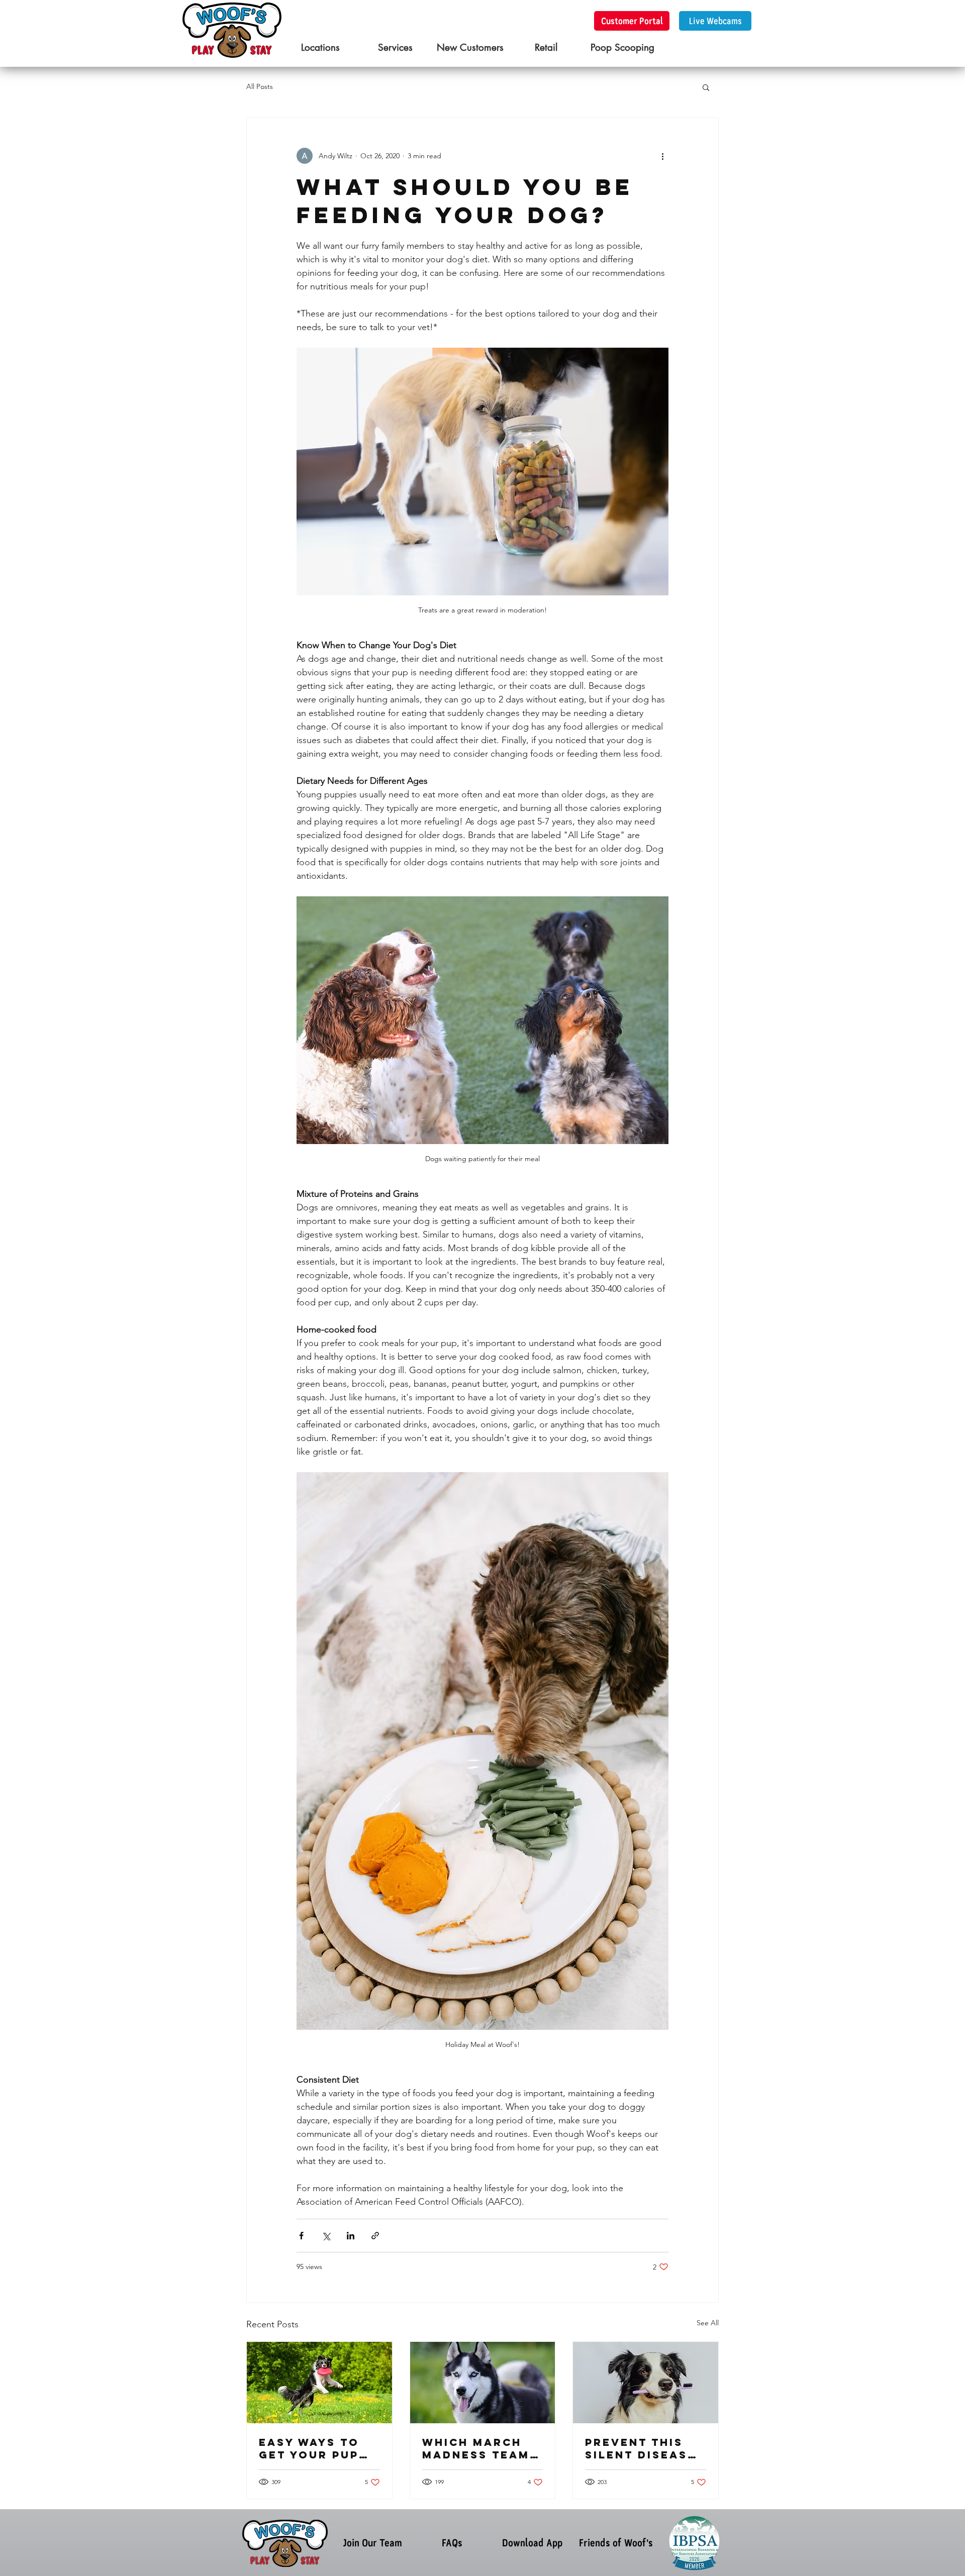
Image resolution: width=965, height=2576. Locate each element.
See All (708, 2323)
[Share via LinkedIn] (351, 2236)
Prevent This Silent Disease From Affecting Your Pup (645, 2448)
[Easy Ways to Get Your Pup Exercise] (319, 2383)
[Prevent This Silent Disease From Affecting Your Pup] (646, 2383)
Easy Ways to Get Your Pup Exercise (309, 2448)
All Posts (260, 86)
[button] (706, 87)
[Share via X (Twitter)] (326, 2236)
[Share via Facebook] (301, 2236)
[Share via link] (375, 2236)
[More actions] (662, 156)
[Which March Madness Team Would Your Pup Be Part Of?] (483, 2383)
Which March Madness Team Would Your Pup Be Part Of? (481, 2448)
